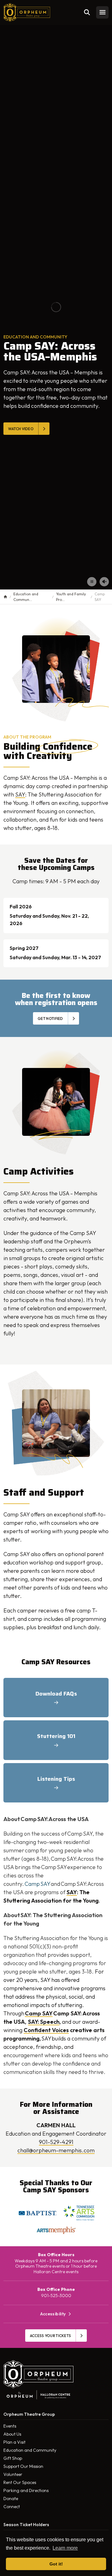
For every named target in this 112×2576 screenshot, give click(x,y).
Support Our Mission (23, 2466)
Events (10, 2426)
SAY (20, 794)
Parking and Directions (26, 2490)
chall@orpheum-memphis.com (56, 2150)
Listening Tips (56, 1779)
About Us (12, 2434)
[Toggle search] (87, 12)
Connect (12, 2507)
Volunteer (13, 2474)
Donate (11, 2499)
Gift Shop (13, 2458)
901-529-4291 (56, 2142)
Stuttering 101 (56, 1736)
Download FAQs (56, 1694)
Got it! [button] (56, 2564)
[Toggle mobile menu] (102, 12)
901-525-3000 (56, 2296)
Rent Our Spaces (20, 2482)
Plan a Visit (14, 2442)
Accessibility (53, 2314)
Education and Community (30, 2450)
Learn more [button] (65, 2548)
